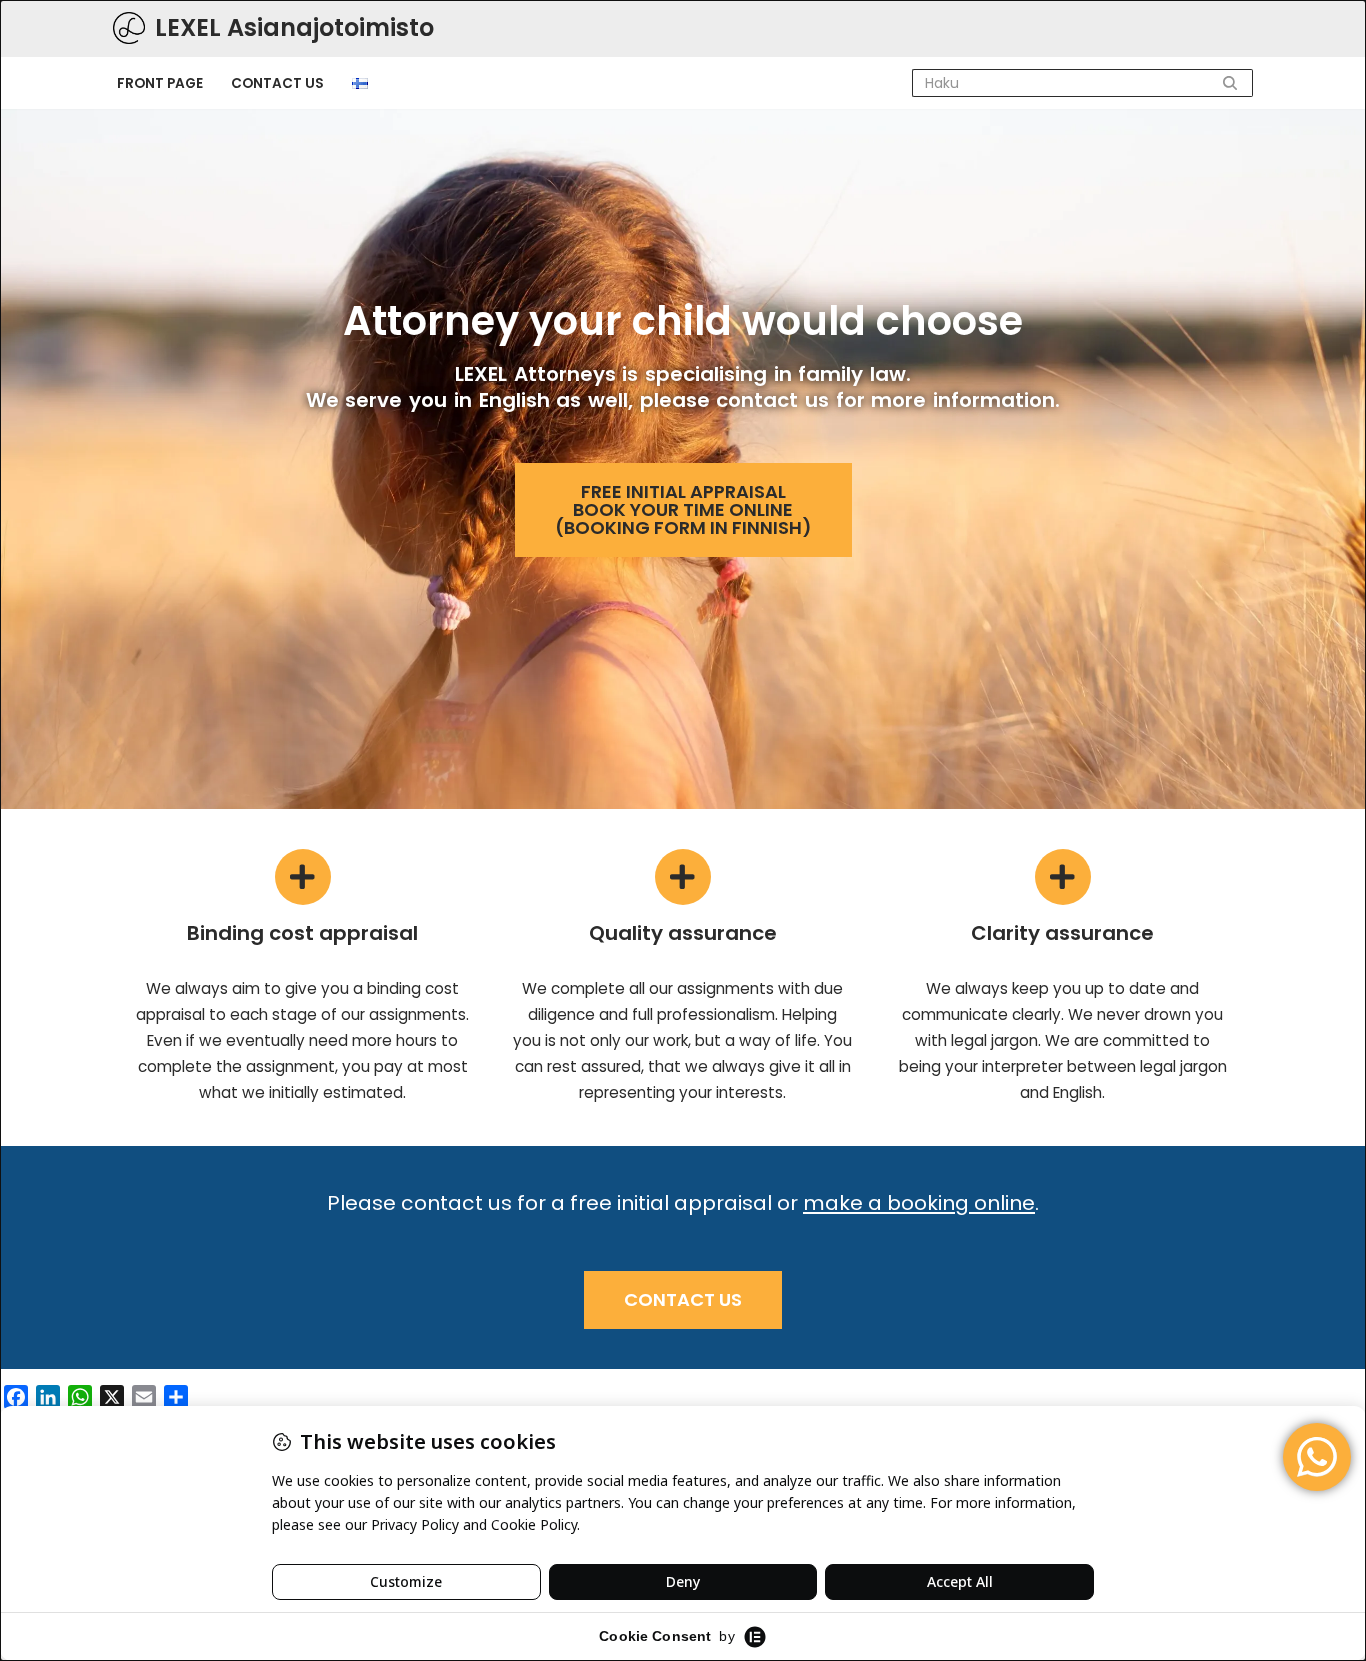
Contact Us (277, 83)
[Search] (1230, 83)
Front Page (160, 83)
